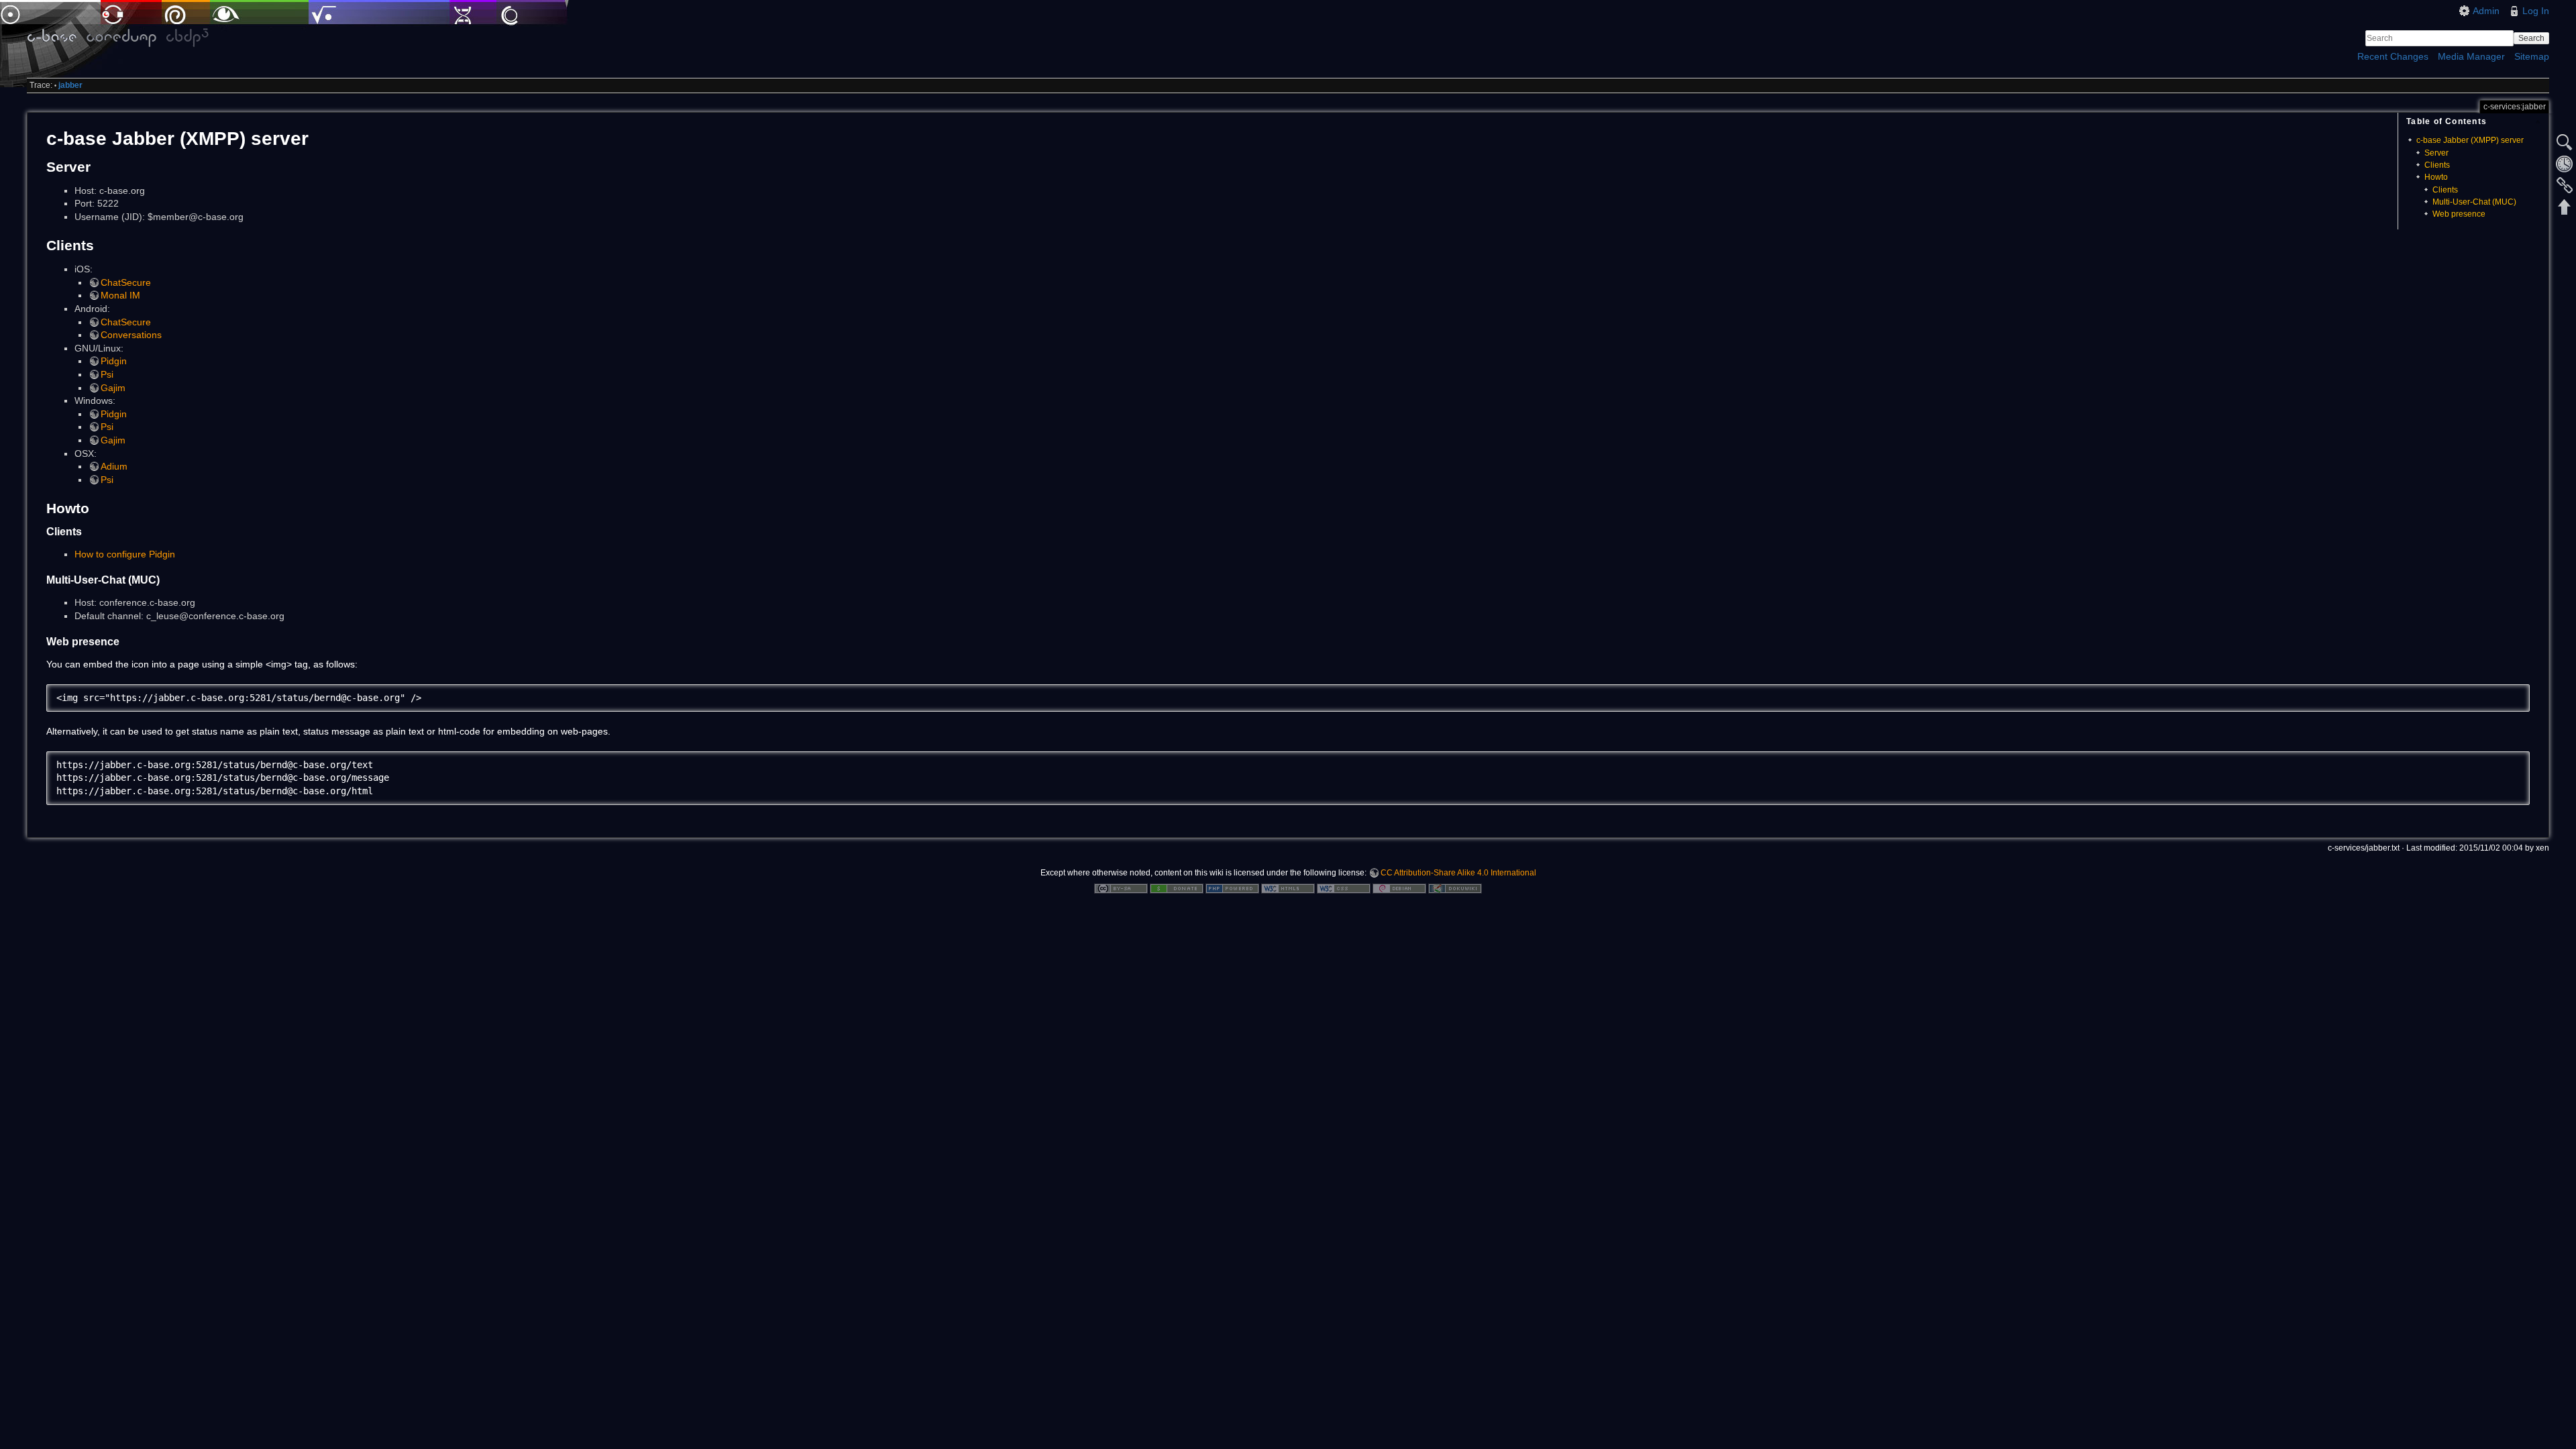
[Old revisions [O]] (2565, 164)
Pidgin (114, 361)
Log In (2536, 11)
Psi (107, 374)
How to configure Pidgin (125, 554)
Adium (114, 466)
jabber (70, 85)
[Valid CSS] (1344, 888)
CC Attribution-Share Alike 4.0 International (1458, 873)
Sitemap (2532, 56)
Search (2531, 38)
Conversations (131, 335)
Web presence (2459, 214)
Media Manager (2471, 56)
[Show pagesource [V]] (2565, 142)
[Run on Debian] (1399, 888)
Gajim (113, 388)
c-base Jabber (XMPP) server (2470, 140)
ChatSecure (126, 282)
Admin (2486, 11)
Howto (2436, 177)
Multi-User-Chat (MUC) (2474, 202)
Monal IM (120, 295)
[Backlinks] (2565, 185)
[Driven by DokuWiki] (1455, 888)
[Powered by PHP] (1232, 888)
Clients (2437, 165)
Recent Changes (2393, 56)
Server (2436, 153)
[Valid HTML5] (1288, 888)
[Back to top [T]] (2565, 207)
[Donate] (1177, 888)
